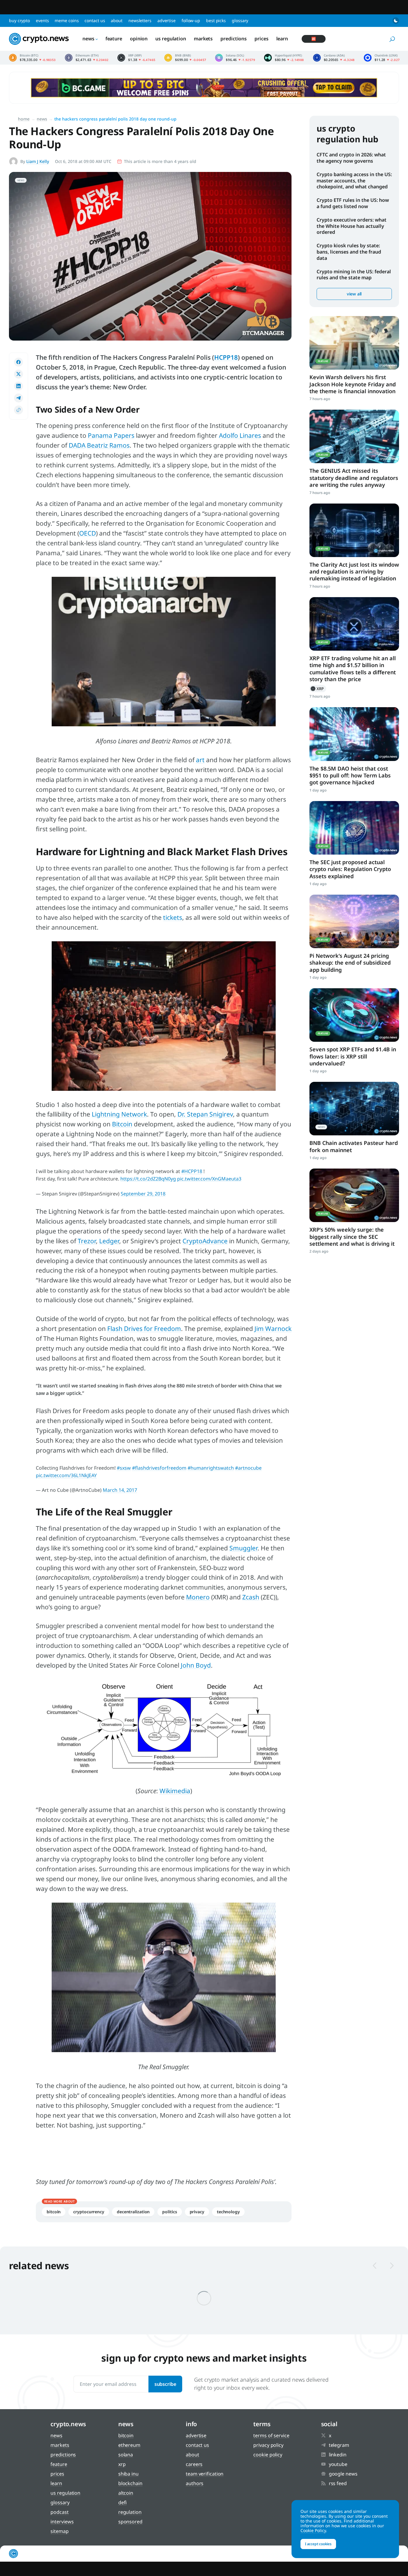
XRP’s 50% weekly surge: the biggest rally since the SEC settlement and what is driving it (352, 1237)
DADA (77, 445)
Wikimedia (175, 1791)
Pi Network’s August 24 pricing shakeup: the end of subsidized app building (350, 963)
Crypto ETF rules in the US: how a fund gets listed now (353, 203)
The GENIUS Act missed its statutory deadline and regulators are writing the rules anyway (354, 478)
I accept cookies (318, 2544)
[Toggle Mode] (396, 21)
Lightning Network (119, 1114)
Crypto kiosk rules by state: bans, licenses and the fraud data (349, 252)
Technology (228, 2212)
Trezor (87, 1241)
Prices (261, 39)
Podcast (59, 2512)
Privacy (197, 2212)
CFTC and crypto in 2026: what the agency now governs (351, 158)
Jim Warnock (273, 1329)
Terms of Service (271, 2435)
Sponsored (130, 2522)
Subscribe (165, 2384)
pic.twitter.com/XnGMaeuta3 (209, 1179)
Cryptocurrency (89, 2212)
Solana (126, 2455)
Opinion (139, 39)
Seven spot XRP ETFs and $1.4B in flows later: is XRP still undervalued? (353, 1056)
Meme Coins (67, 20)
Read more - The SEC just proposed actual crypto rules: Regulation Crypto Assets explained (354, 828)
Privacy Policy (268, 2445)
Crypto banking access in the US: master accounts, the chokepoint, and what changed (354, 181)
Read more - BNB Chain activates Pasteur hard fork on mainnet (354, 1109)
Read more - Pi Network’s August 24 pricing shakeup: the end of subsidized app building (354, 921)
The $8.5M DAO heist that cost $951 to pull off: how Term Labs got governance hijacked (350, 775)
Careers (194, 2464)
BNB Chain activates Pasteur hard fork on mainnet (354, 1146)
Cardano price (334, 58)
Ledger (109, 1241)
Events (42, 20)
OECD (88, 533)
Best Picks (216, 20)
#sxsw (124, 1468)
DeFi (123, 2502)
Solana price (235, 58)
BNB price (185, 58)
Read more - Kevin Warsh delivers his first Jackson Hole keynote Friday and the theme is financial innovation (354, 343)
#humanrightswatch (211, 1468)
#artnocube (248, 1468)
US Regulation (171, 39)
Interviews (62, 2522)
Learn (282, 39)
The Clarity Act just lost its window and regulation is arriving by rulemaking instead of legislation (354, 572)
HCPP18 (226, 357)
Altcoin (126, 2493)
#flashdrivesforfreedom (159, 1468)
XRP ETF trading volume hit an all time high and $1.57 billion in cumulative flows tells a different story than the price (353, 669)
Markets (203, 39)
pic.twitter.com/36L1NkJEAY (66, 1475)
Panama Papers (111, 435)
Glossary (240, 20)
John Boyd (196, 1665)
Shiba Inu (128, 2474)
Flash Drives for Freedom (144, 1329)
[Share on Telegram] (19, 398)
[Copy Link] (19, 410)
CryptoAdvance (205, 1241)
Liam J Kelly (38, 161)
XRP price (136, 58)
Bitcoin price (32, 58)
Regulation (130, 2512)
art (200, 760)
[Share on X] (19, 374)
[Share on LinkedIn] (19, 386)
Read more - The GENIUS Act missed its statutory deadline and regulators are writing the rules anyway (354, 436)
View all (354, 294)
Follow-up (191, 20)
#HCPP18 (192, 1171)
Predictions (234, 39)
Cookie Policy (268, 2455)
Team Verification (205, 2474)
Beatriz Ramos (108, 445)
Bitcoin (122, 1124)
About (117, 20)
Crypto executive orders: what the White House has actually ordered (352, 226)
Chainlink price (382, 58)
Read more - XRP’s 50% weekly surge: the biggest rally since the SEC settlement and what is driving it (354, 1195)
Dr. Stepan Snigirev (205, 1114)
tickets (173, 917)
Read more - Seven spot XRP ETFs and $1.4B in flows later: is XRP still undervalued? (354, 1015)
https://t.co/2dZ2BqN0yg (148, 1179)
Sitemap (59, 2531)
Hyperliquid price (284, 58)
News (88, 39)
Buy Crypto (19, 20)
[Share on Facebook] (19, 362)
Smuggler (243, 1548)
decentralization (133, 2212)
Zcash (251, 1597)
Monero (198, 1597)
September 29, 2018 (143, 1194)
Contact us (95, 20)
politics (170, 2212)
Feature (114, 39)
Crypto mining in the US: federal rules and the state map (354, 275)
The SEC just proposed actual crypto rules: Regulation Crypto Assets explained (350, 869)
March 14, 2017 (120, 1490)
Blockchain (130, 2483)
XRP (318, 689)
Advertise (167, 20)
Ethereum (129, 2445)
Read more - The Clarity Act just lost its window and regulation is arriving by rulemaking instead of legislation (354, 530)
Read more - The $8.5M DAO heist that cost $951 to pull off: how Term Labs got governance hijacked (354, 734)
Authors (195, 2483)
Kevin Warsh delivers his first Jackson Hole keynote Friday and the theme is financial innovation (353, 384)
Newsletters (140, 20)
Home (24, 119)
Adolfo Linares (240, 435)
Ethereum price (87, 58)
